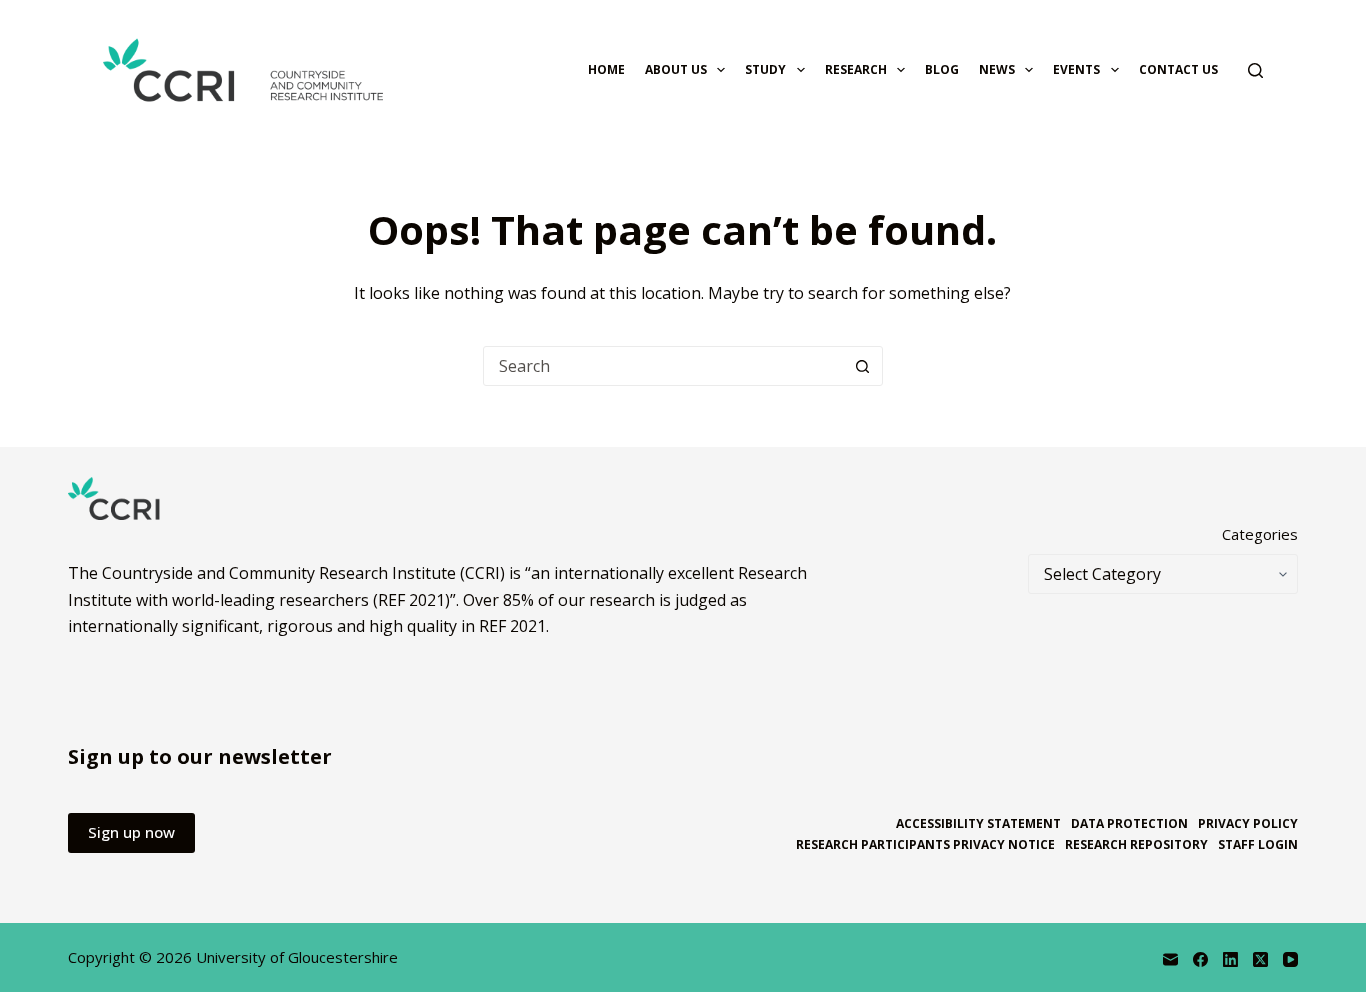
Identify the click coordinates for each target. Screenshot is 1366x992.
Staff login (1258, 845)
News (997, 69)
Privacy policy (1248, 824)
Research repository (1136, 845)
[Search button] (863, 366)
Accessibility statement (978, 824)
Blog (942, 69)
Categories (1260, 534)
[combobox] (664, 366)
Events (1076, 69)
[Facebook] (1200, 959)
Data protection (1129, 824)
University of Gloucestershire (297, 957)
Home (606, 69)
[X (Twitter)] (1260, 959)
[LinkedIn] (1230, 959)
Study (765, 69)
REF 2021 (512, 626)
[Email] (1170, 959)
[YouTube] (1290, 959)
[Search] (1255, 70)
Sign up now (131, 832)
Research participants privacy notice (925, 845)
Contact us (1178, 69)
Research (856, 69)
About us (676, 69)
